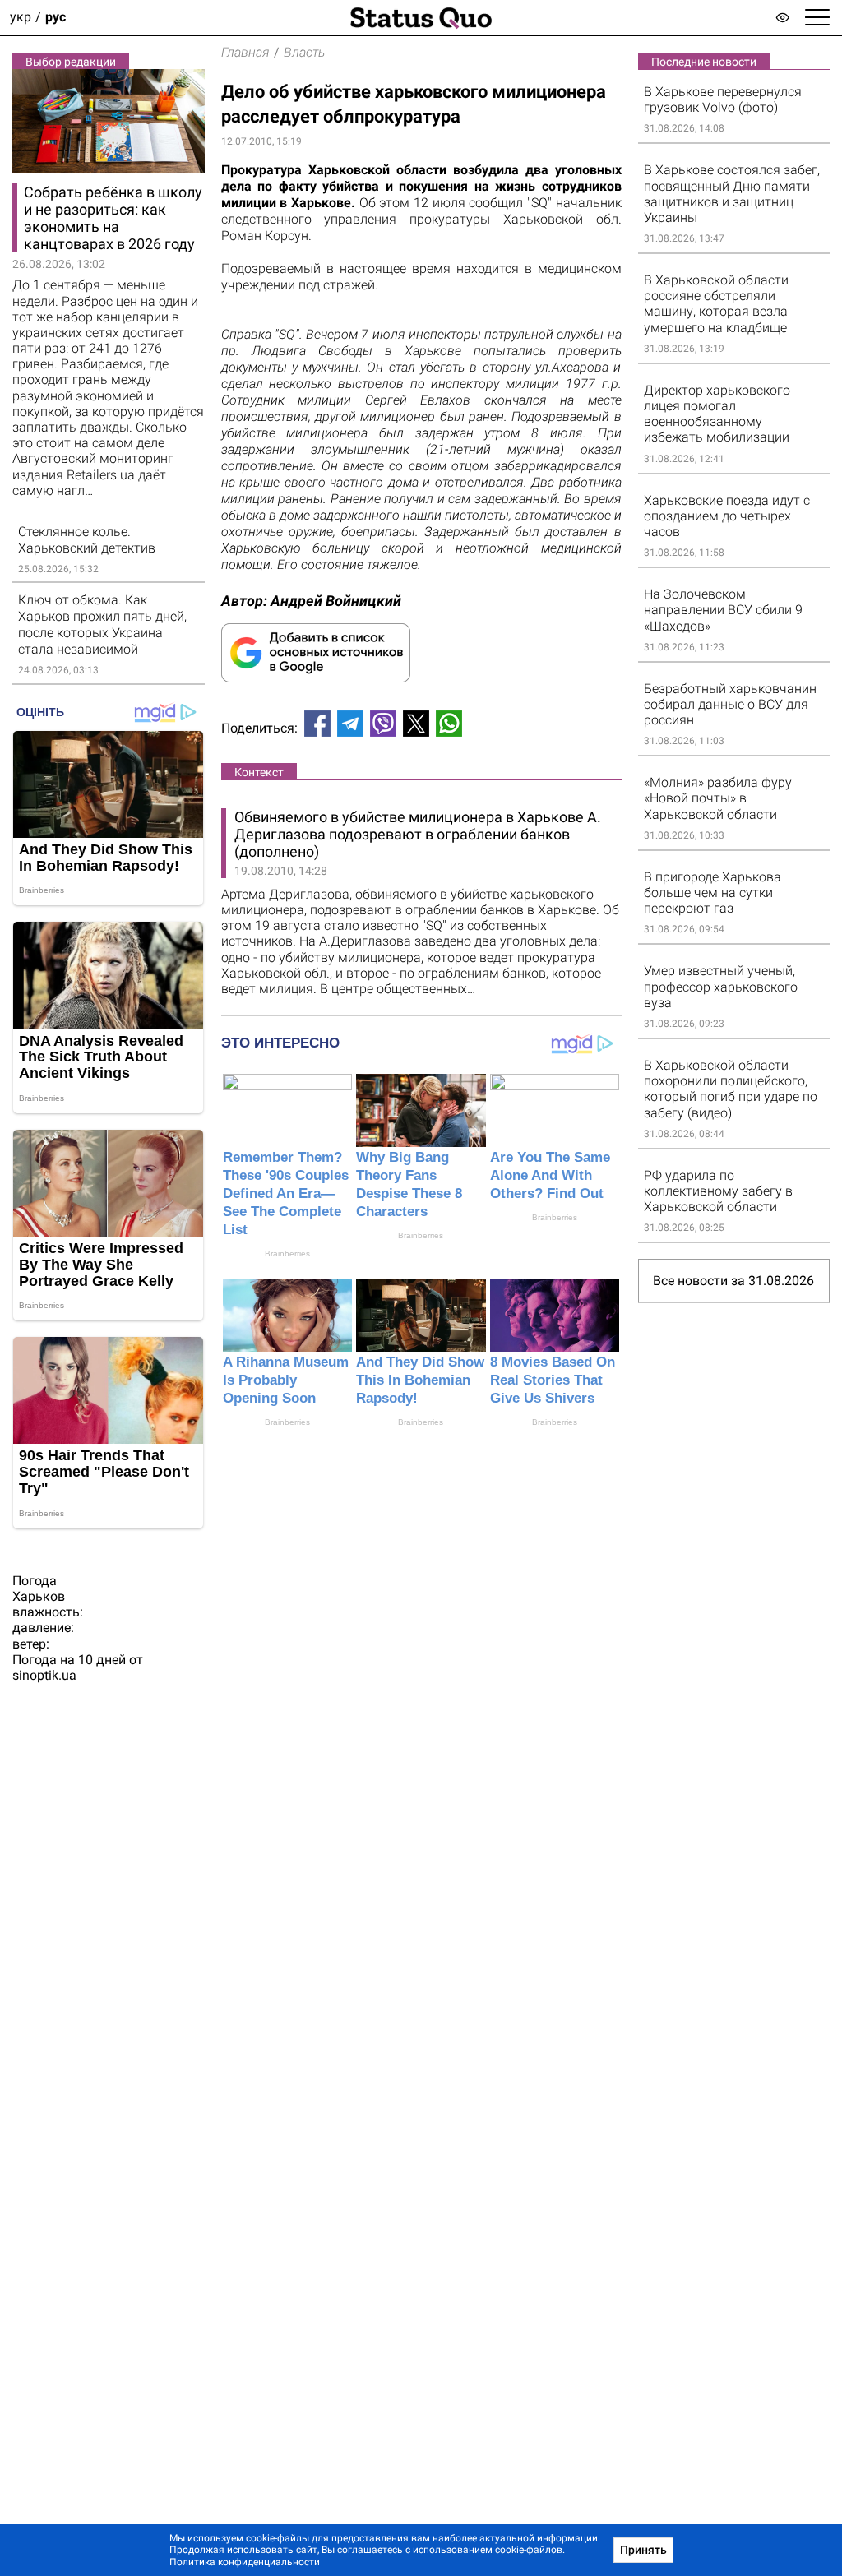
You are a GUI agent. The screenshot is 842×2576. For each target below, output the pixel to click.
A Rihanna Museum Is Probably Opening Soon (286, 1380)
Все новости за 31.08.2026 (733, 1281)
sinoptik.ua (44, 1675)
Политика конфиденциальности (245, 2562)
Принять (643, 2550)
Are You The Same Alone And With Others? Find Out (550, 1175)
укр (21, 18)
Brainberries (287, 1253)
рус (56, 18)
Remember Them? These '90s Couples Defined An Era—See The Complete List (286, 1193)
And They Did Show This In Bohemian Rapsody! (420, 1380)
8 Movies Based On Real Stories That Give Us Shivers (553, 1380)
